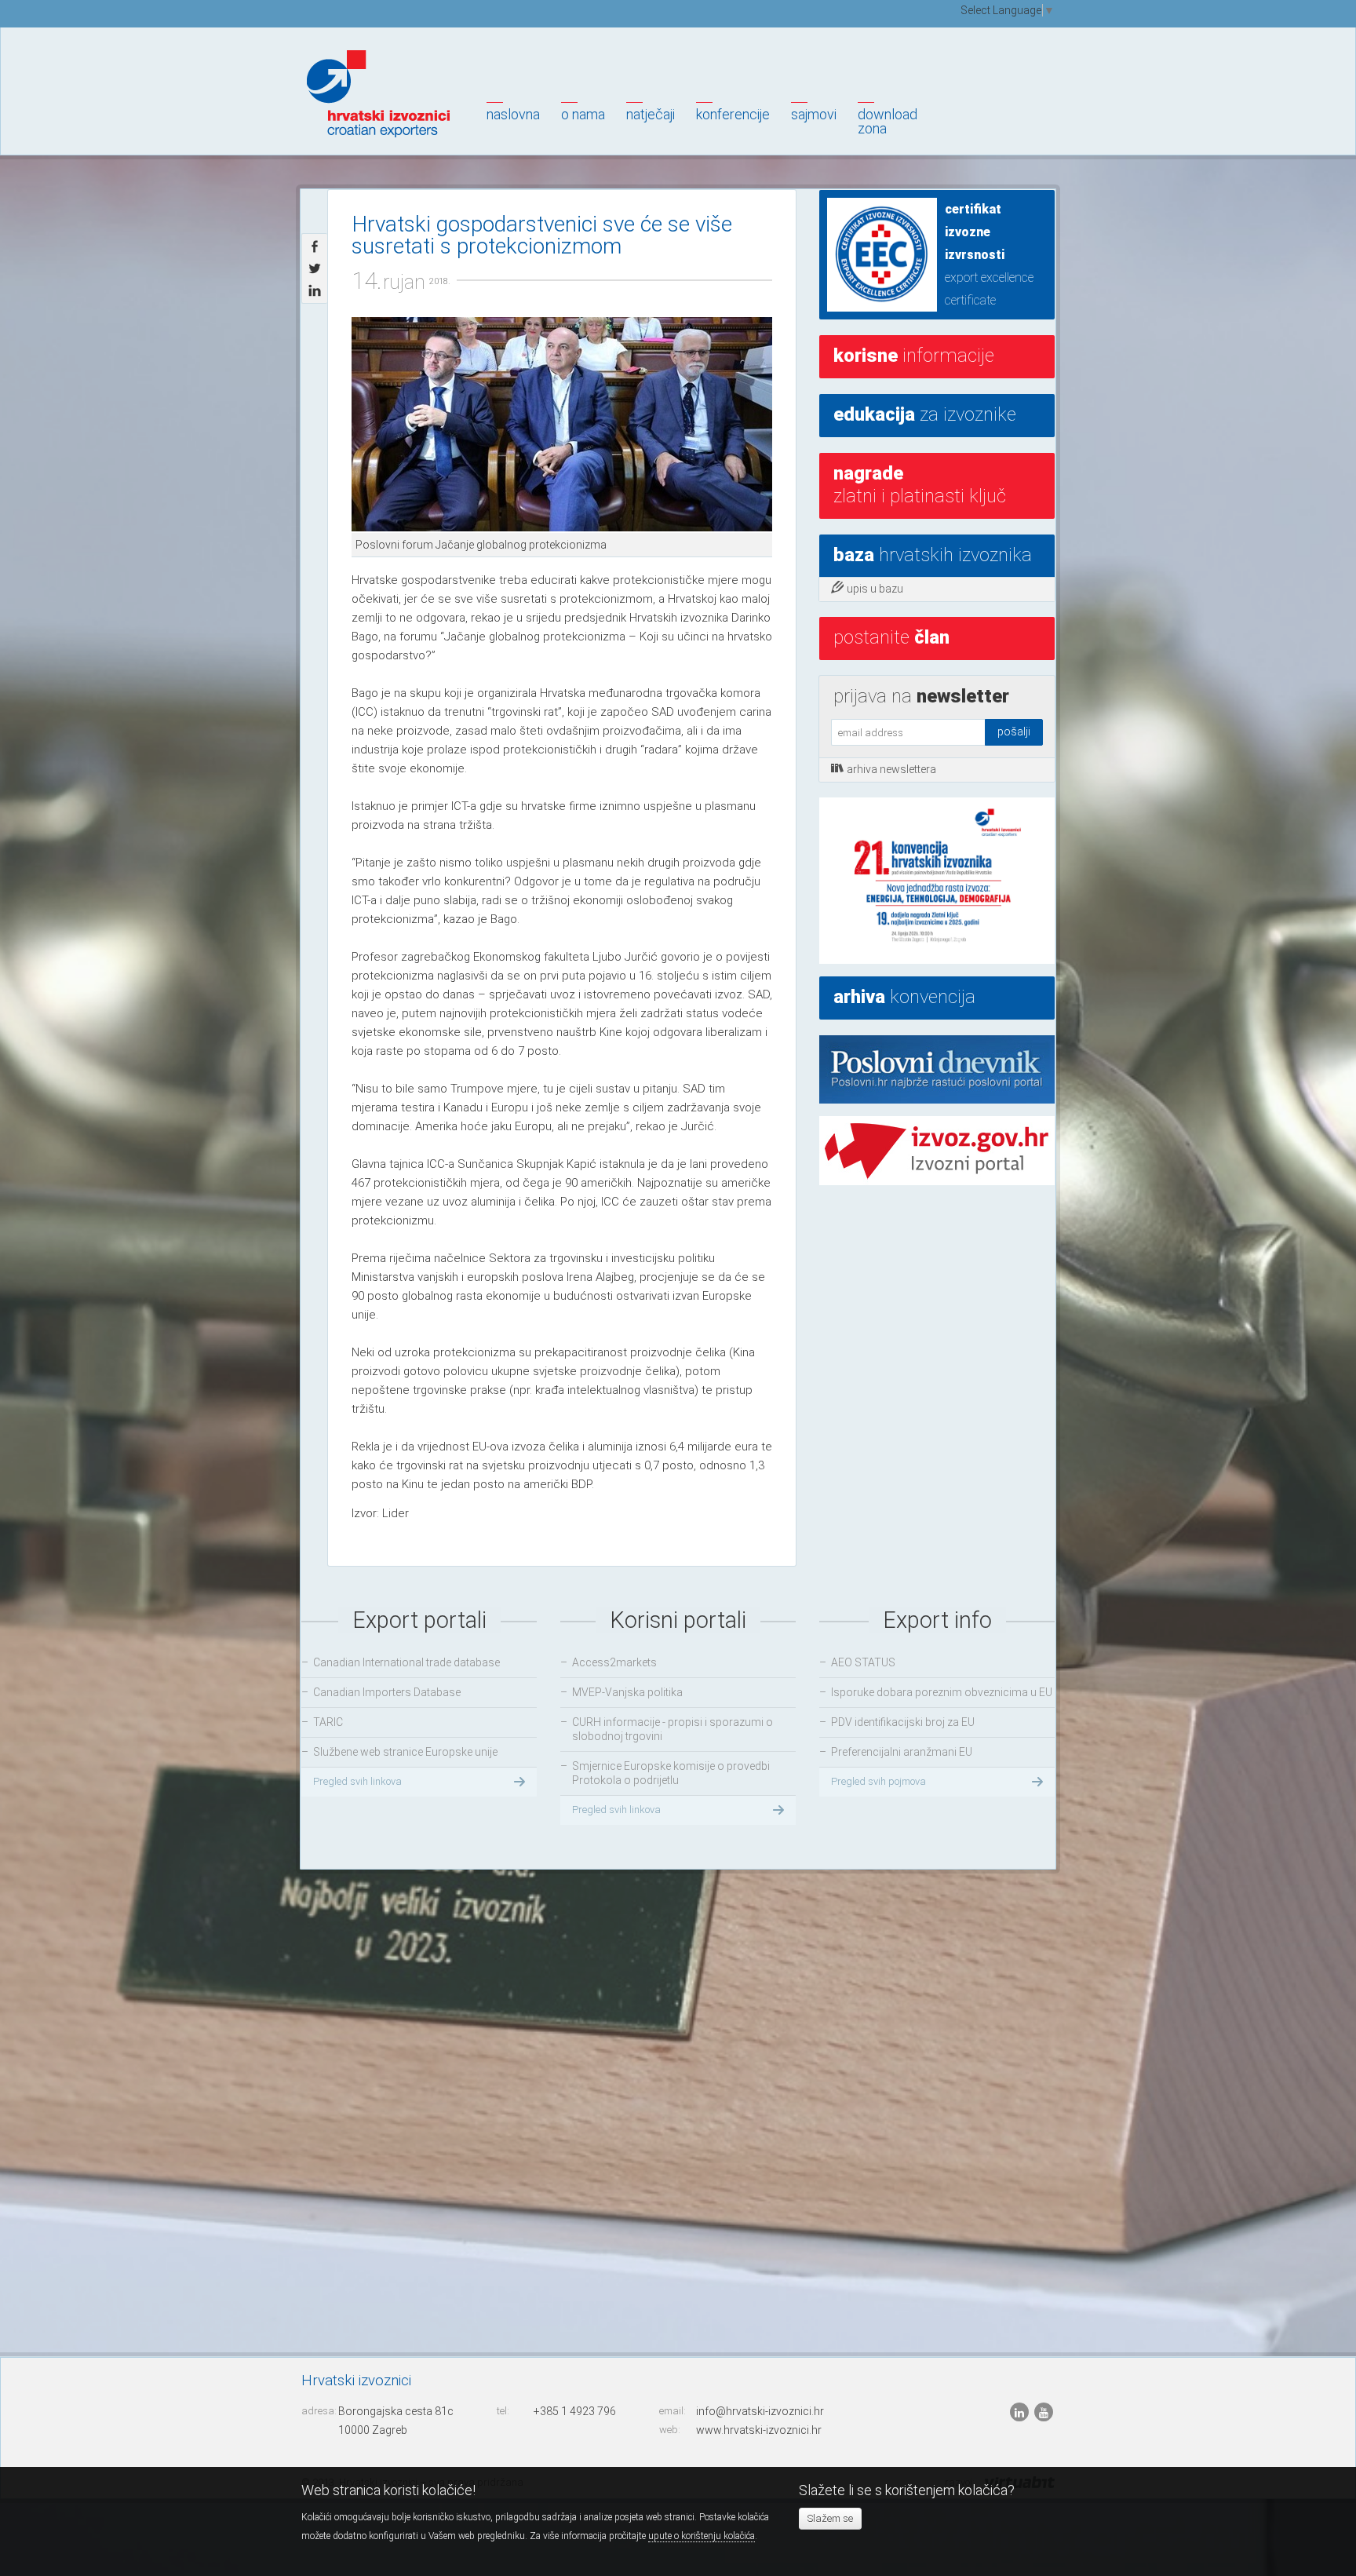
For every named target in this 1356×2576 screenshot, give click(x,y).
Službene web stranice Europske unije (405, 1752)
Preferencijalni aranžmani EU (902, 1752)
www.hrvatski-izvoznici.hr (759, 2430)
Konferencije (733, 114)
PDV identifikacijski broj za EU (903, 1722)
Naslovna (513, 114)
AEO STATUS (863, 1662)
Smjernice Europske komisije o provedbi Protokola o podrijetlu (671, 1773)
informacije (914, 356)
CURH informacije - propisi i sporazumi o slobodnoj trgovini (673, 1729)
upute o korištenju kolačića (702, 2536)
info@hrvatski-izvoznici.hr (760, 2411)
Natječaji (651, 114)
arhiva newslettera (891, 769)
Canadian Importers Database (387, 1692)
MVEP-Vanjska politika (627, 1692)
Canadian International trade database (406, 1662)
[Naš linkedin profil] (1021, 2412)
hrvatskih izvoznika (933, 555)
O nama (583, 114)
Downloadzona (888, 121)
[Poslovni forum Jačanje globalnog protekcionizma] (562, 425)
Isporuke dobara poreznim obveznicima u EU (942, 1692)
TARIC (328, 1722)
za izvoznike (925, 414)
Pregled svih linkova (357, 1781)
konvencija (904, 997)
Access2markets (614, 1662)
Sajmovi (814, 114)
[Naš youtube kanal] (1044, 2412)
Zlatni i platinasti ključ (920, 485)
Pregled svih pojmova (878, 1781)
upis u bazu (875, 589)
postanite (891, 637)
